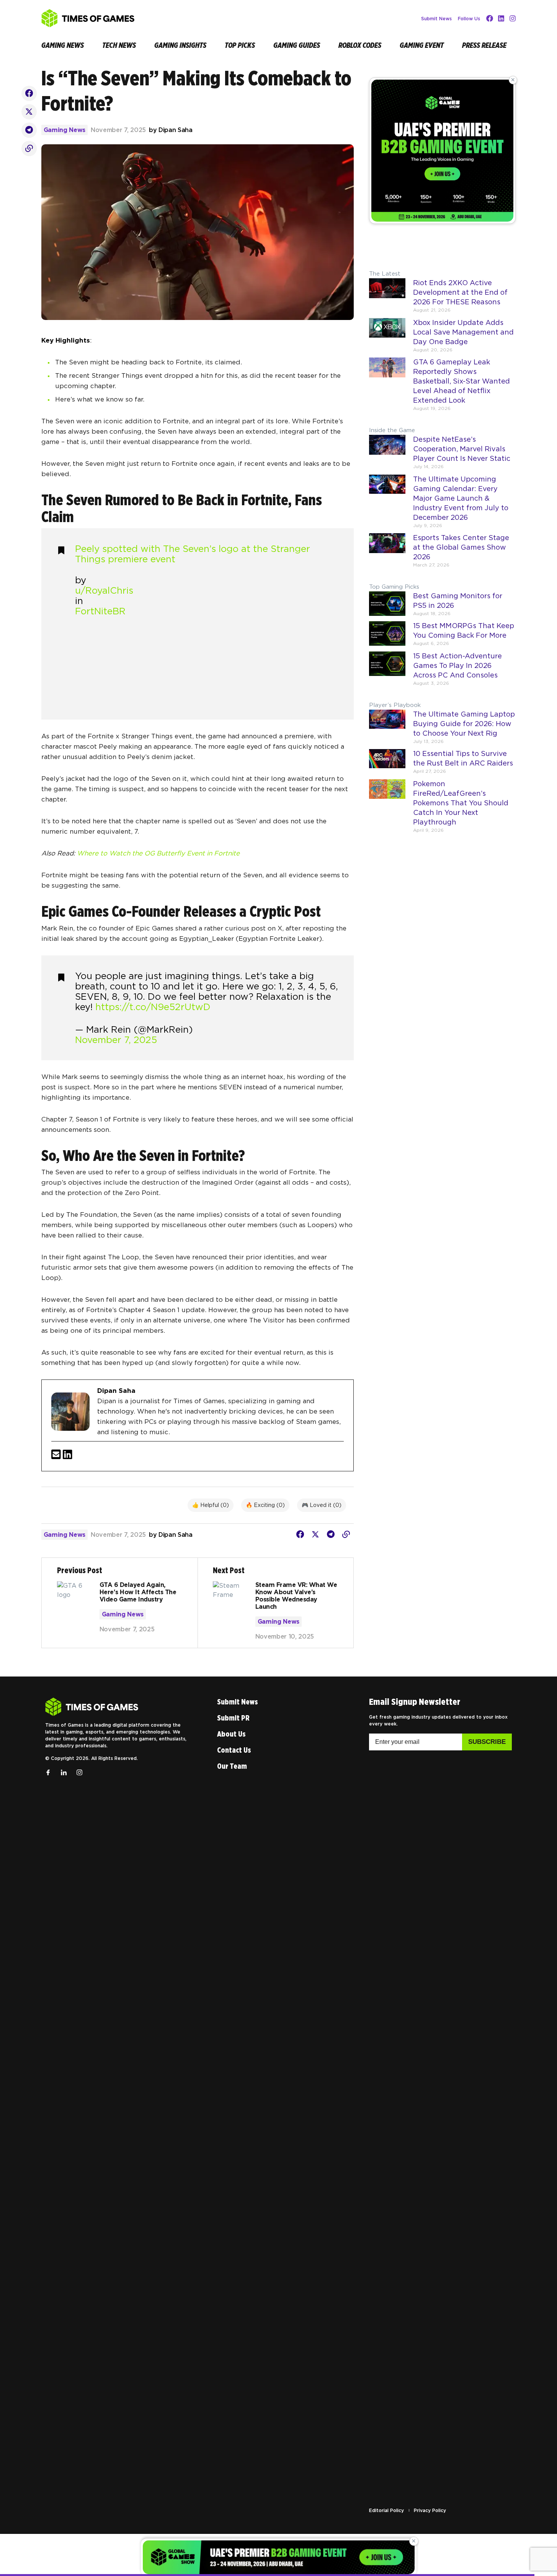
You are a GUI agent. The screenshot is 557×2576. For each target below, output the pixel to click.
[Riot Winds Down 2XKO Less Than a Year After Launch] (387, 298)
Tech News (119, 45)
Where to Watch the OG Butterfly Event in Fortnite (158, 853)
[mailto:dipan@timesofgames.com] (56, 1455)
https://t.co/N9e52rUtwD (153, 1007)
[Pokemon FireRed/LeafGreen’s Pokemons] (387, 809)
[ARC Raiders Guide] (387, 764)
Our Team (232, 1766)
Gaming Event (422, 45)
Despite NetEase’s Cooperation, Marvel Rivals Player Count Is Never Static (462, 449)
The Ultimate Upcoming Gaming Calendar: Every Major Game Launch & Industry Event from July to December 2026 (461, 498)
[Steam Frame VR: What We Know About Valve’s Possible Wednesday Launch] (275, 1603)
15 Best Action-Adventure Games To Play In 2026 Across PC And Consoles (457, 665)
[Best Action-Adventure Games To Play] (387, 671)
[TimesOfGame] (92, 1707)
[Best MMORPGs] (387, 636)
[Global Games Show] (442, 151)
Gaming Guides (297, 45)
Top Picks (240, 45)
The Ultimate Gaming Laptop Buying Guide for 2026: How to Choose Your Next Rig (464, 724)
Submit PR (233, 1718)
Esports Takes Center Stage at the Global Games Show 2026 (461, 547)
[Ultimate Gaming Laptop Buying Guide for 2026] (387, 730)
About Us (231, 1734)
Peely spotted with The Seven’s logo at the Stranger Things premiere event (193, 554)
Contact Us (234, 1750)
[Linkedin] (501, 18)
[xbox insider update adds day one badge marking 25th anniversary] (387, 338)
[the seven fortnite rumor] (29, 93)
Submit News (436, 19)
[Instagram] (513, 18)
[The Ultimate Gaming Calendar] (387, 504)
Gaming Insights (180, 45)
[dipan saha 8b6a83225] (68, 1455)
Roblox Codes (360, 45)
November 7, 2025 (116, 1040)
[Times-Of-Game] (88, 18)
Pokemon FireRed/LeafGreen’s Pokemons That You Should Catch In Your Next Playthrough (461, 803)
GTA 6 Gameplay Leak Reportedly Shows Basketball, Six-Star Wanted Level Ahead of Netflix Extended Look (461, 381)
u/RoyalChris (104, 590)
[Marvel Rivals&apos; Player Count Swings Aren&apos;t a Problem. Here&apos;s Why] (387, 455)
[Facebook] (490, 18)
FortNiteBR (100, 611)
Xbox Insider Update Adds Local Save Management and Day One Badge (463, 332)
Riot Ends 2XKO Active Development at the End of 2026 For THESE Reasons (460, 292)
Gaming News (63, 45)
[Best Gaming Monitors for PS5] (387, 606)
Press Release (484, 45)
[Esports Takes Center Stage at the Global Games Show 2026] (387, 553)
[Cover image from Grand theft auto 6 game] (387, 387)
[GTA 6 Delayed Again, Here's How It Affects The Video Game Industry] (120, 1603)
